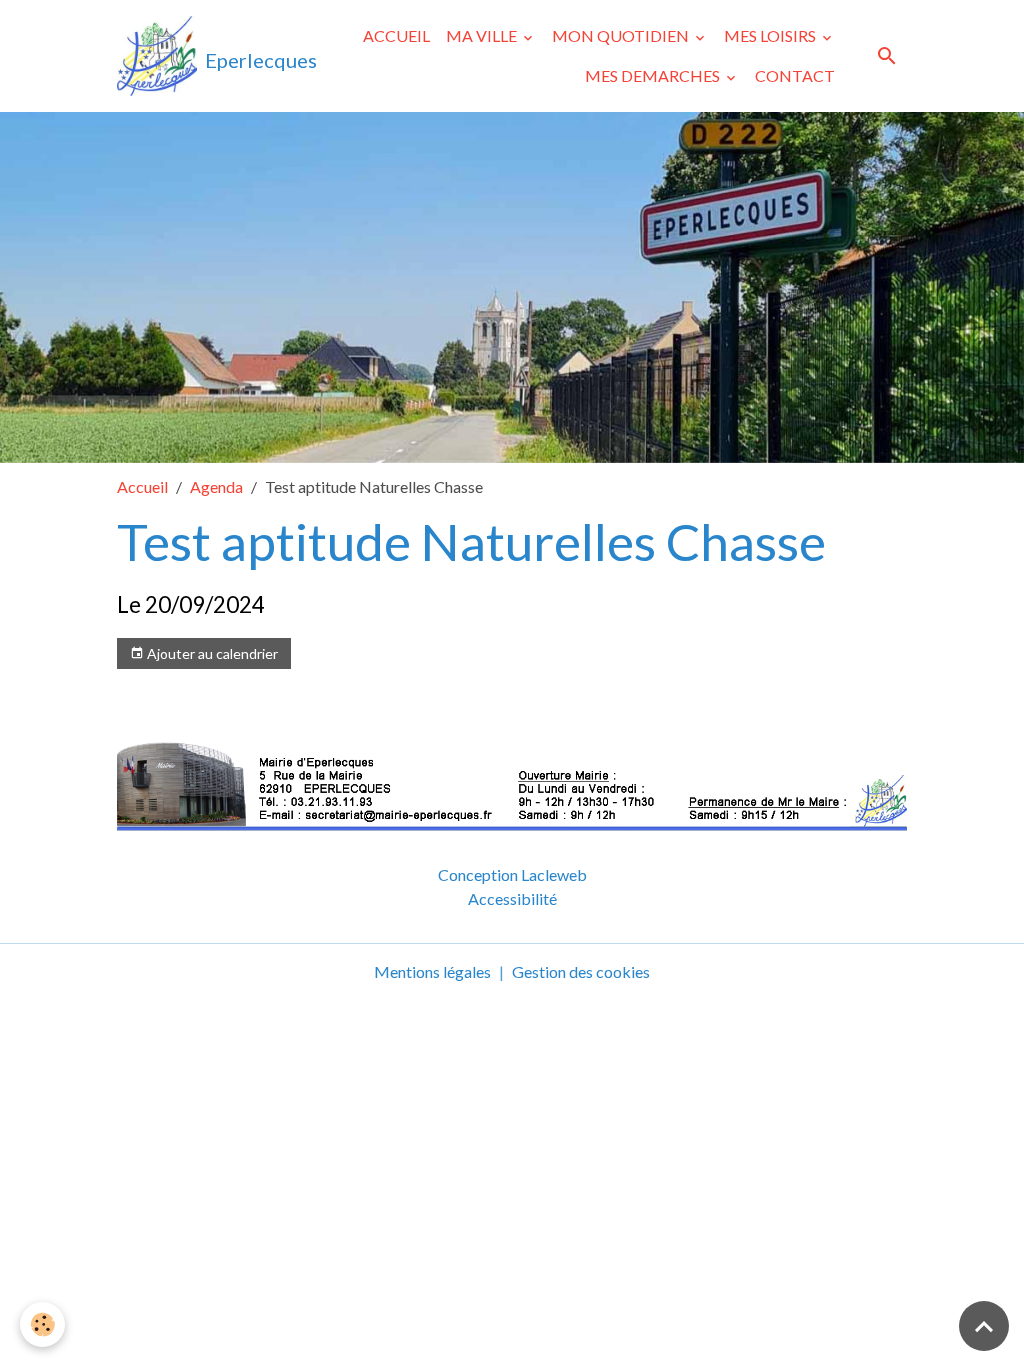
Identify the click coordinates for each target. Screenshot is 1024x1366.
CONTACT (795, 75)
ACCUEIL (396, 35)
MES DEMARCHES (654, 75)
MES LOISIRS (771, 35)
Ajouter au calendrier (211, 653)
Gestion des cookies (581, 971)
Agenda (216, 486)
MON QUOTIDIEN (622, 35)
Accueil (142, 486)
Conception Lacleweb (512, 874)
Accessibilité (512, 898)
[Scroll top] (984, 1326)
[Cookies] (42, 1324)
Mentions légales (432, 971)
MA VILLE (483, 35)
